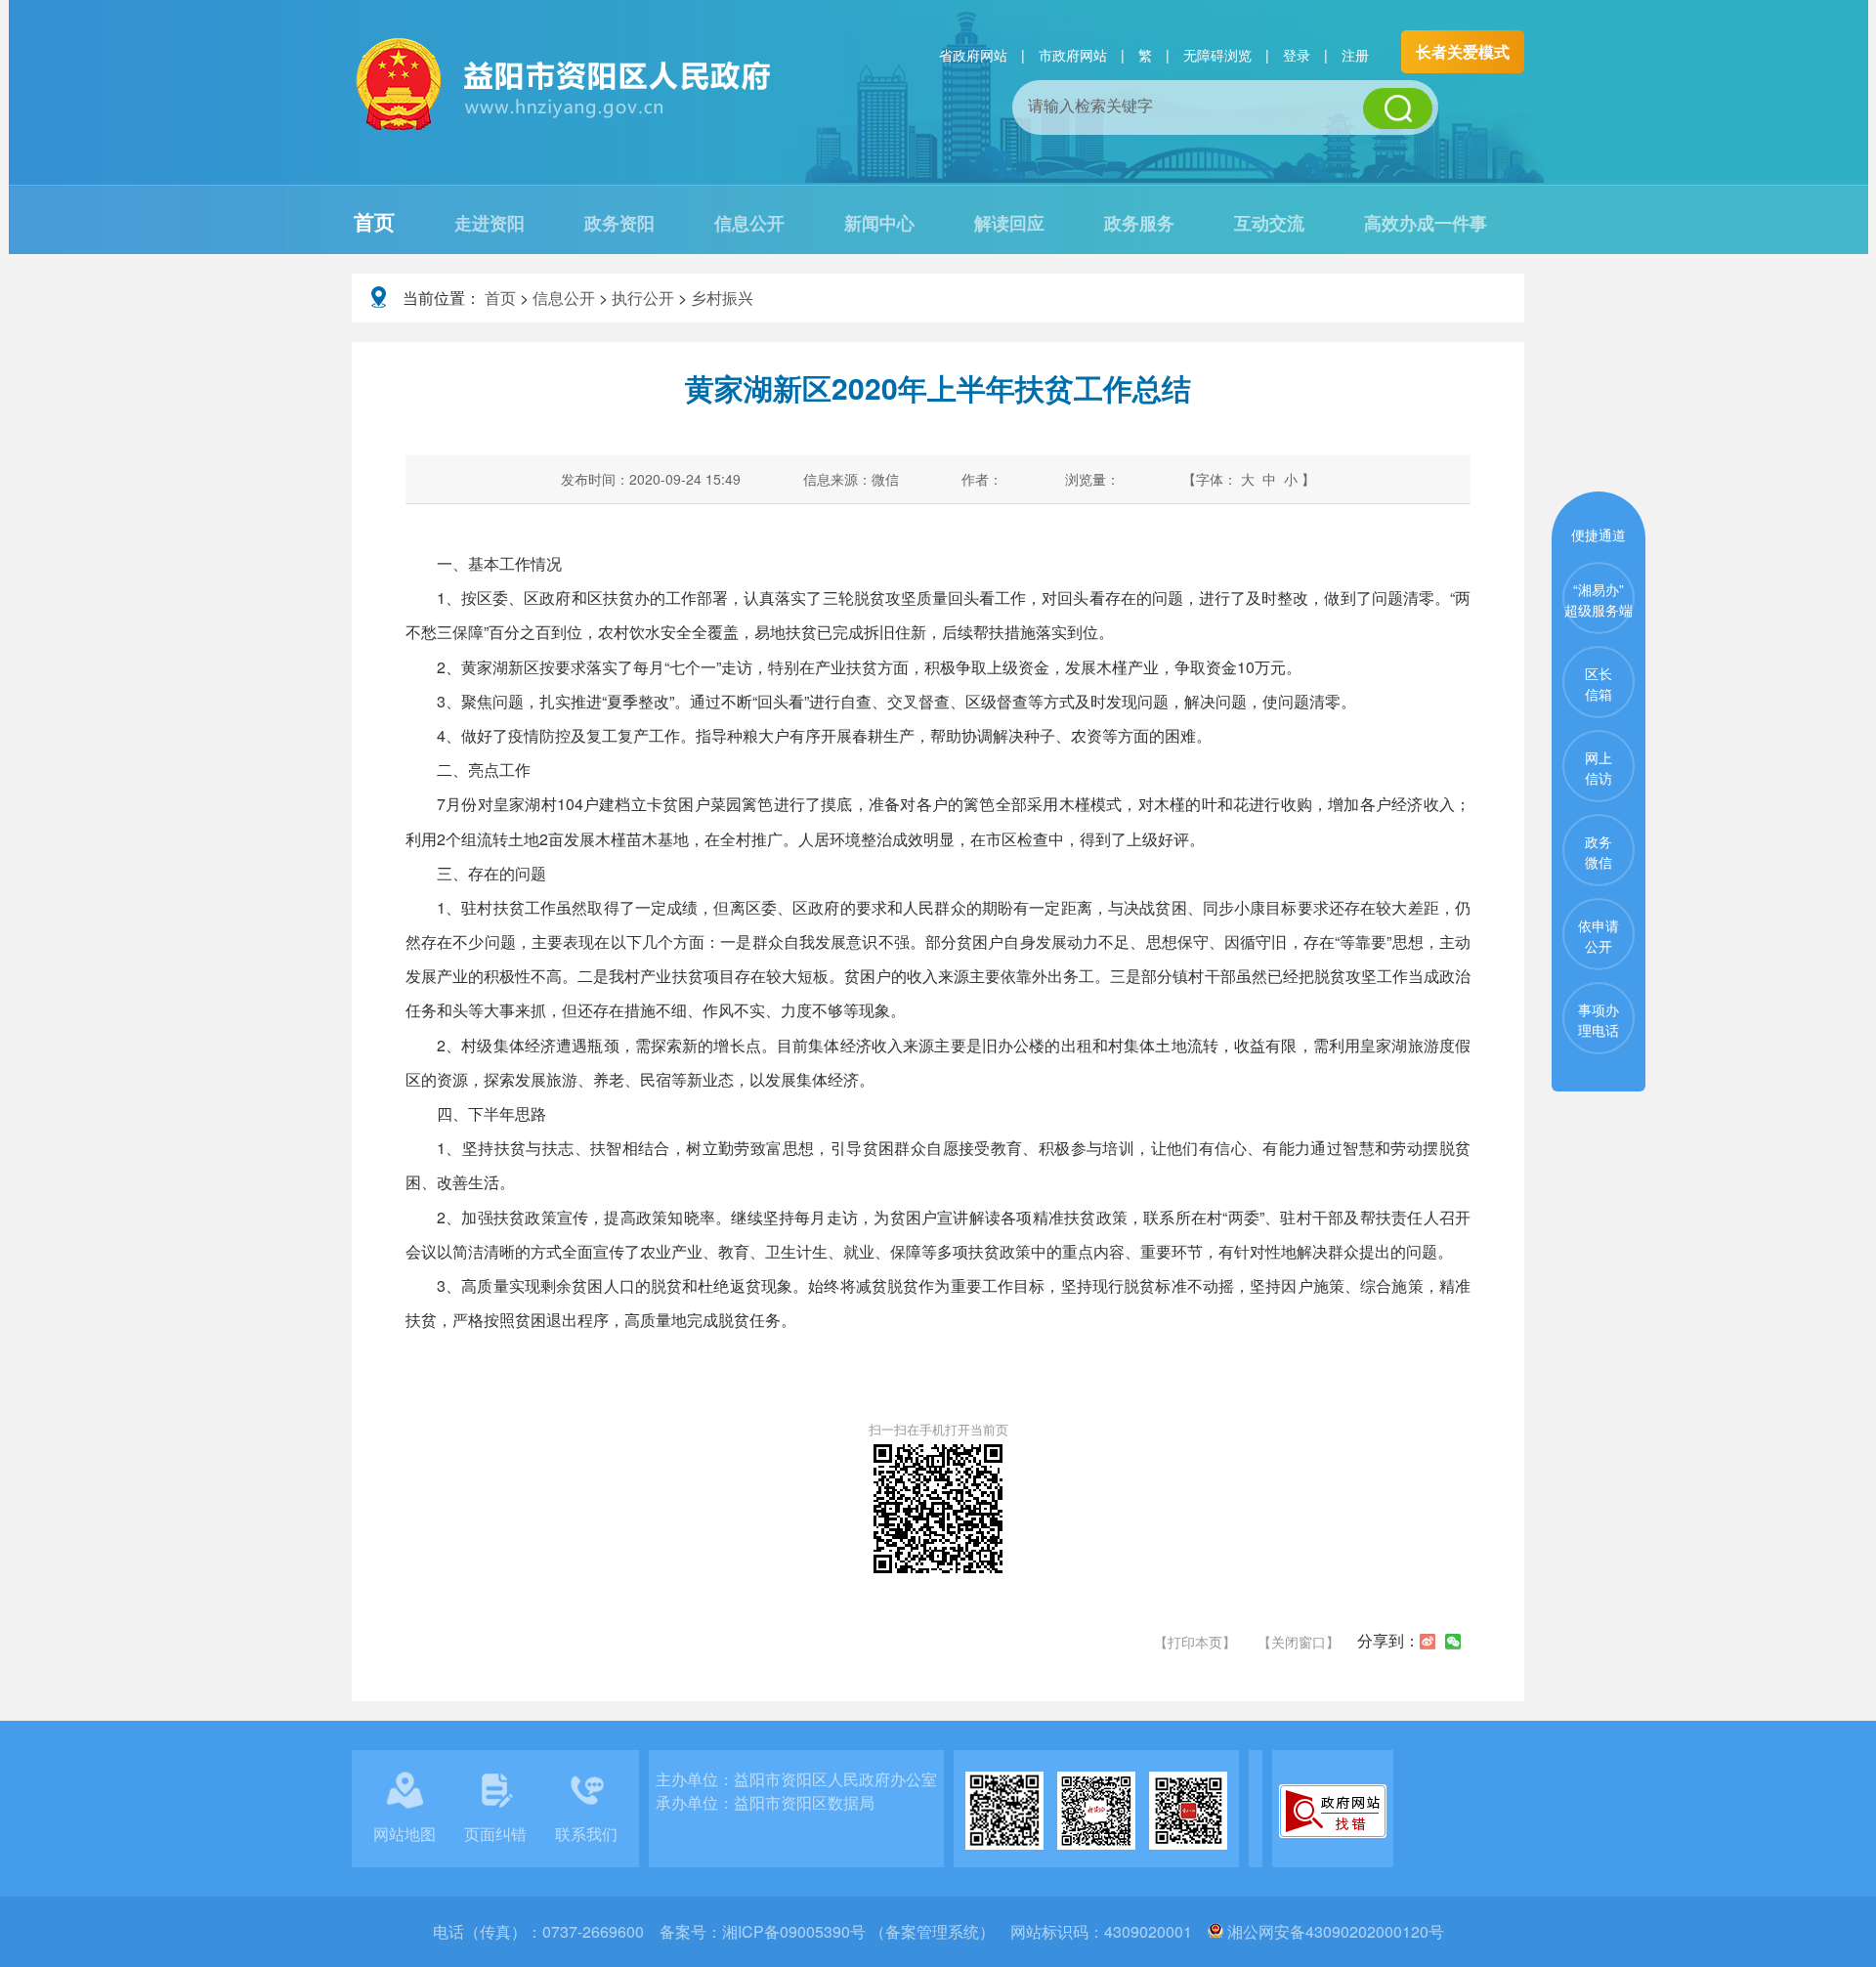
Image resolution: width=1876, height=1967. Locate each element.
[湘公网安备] (1215, 1931)
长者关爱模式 (1463, 51)
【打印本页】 (1195, 1642)
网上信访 (1599, 768)
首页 (374, 221)
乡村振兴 (722, 298)
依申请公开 (1599, 936)
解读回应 (1009, 223)
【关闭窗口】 (1299, 1642)
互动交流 (1269, 223)
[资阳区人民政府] (565, 128)
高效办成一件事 (1426, 223)
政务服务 (1139, 223)
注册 (1355, 55)
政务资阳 (619, 223)
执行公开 (643, 298)
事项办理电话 (1599, 1020)
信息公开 (749, 223)
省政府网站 (973, 55)
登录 (1297, 55)
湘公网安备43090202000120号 (1336, 1931)
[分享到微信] (1453, 1642)
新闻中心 (879, 223)
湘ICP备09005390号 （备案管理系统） (858, 1931)
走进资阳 (490, 223)
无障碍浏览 (1217, 55)
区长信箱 (1599, 684)
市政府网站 (1073, 55)
